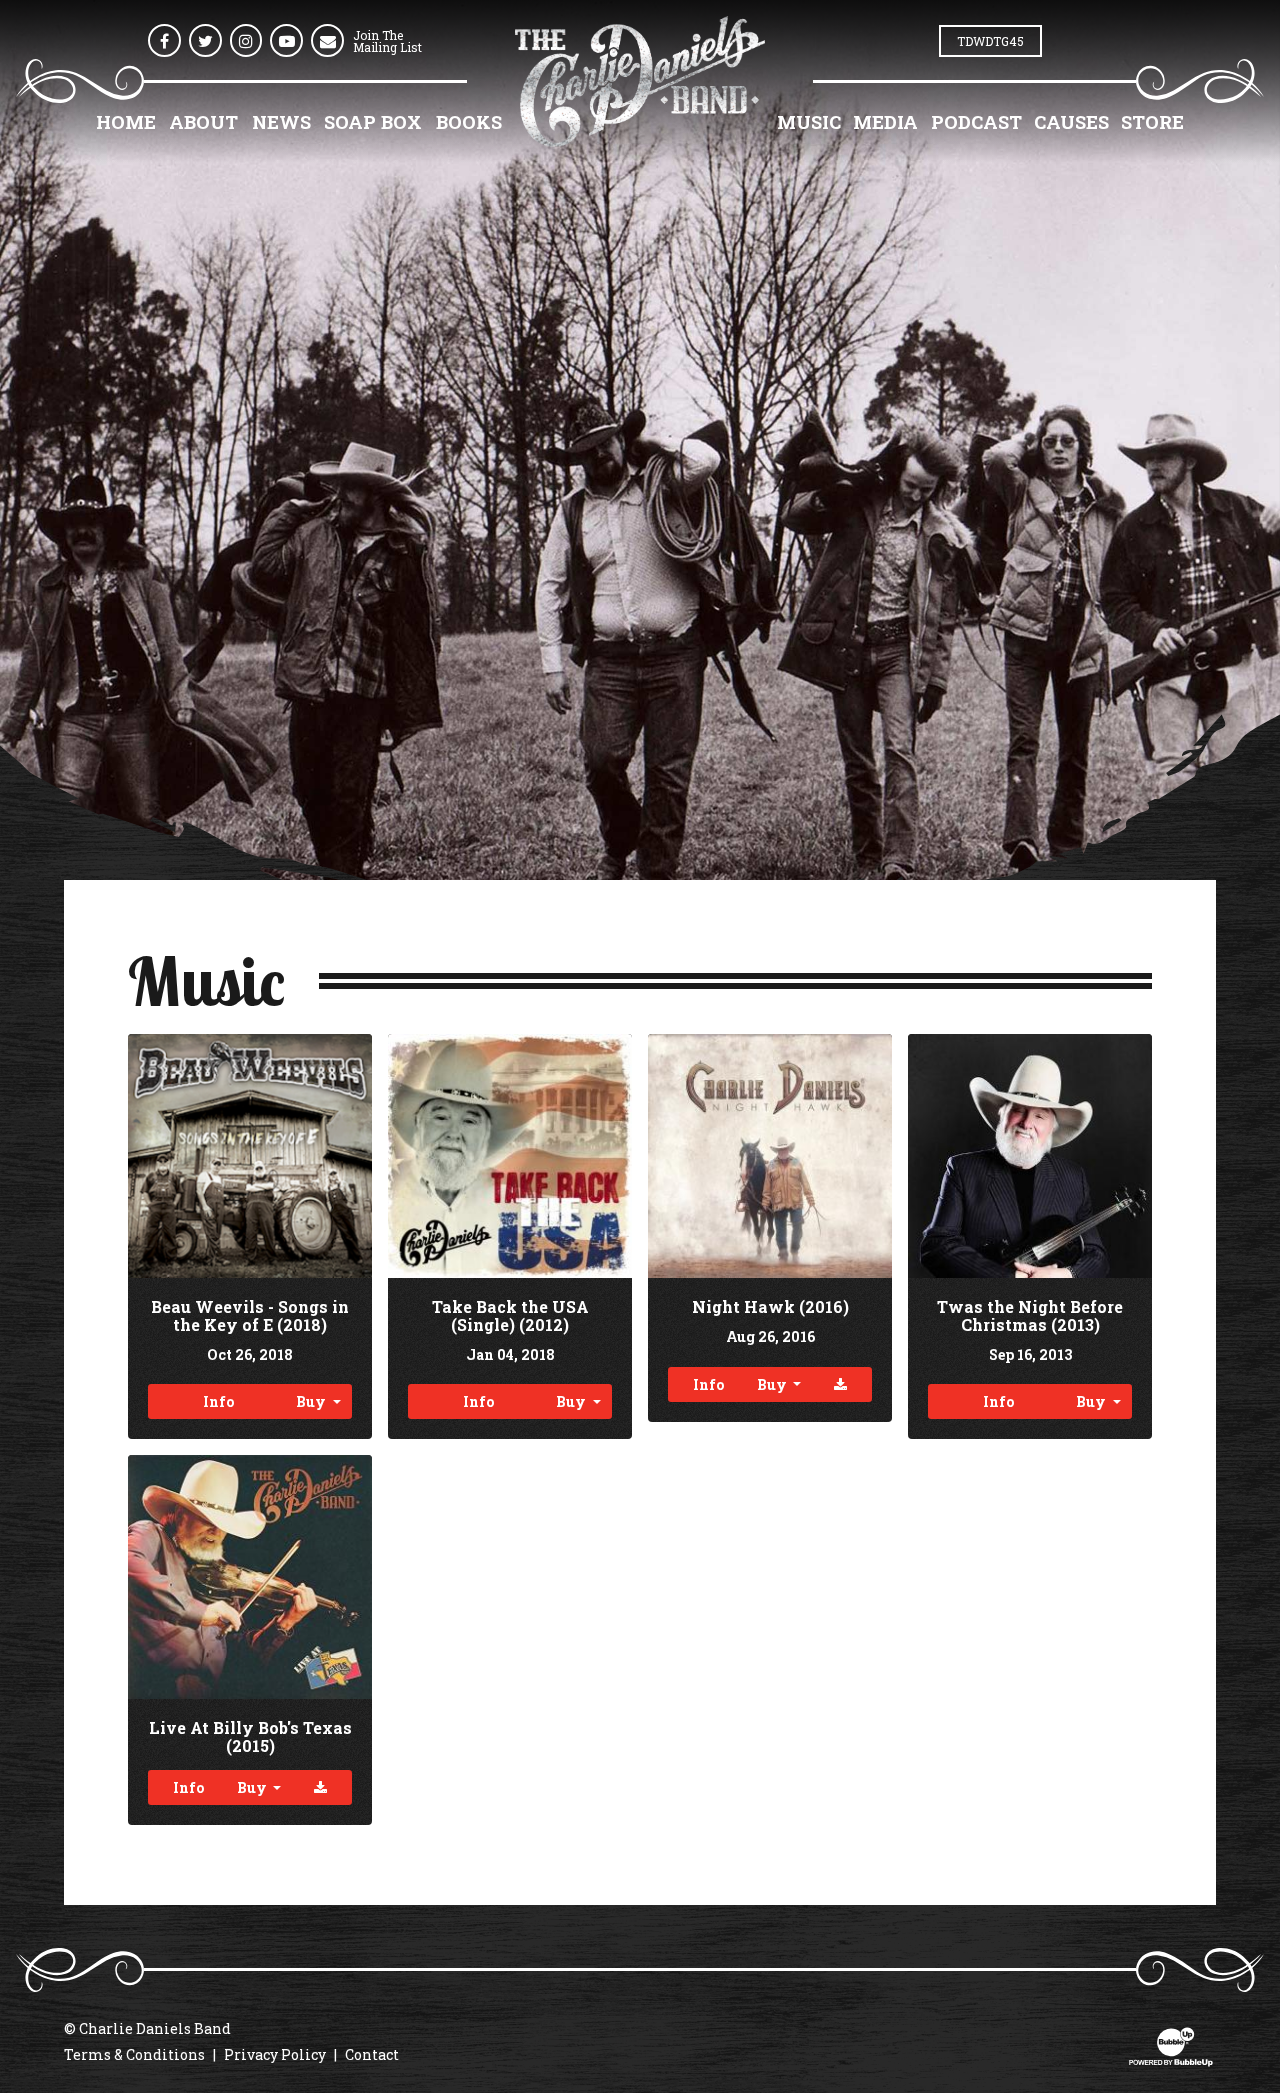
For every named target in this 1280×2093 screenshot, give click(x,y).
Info (218, 1401)
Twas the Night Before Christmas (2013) (1030, 1315)
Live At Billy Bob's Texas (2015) (250, 1736)
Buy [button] (312, 1401)
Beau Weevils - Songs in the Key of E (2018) (250, 1315)
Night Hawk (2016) (770, 1306)
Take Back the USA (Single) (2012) (510, 1315)
